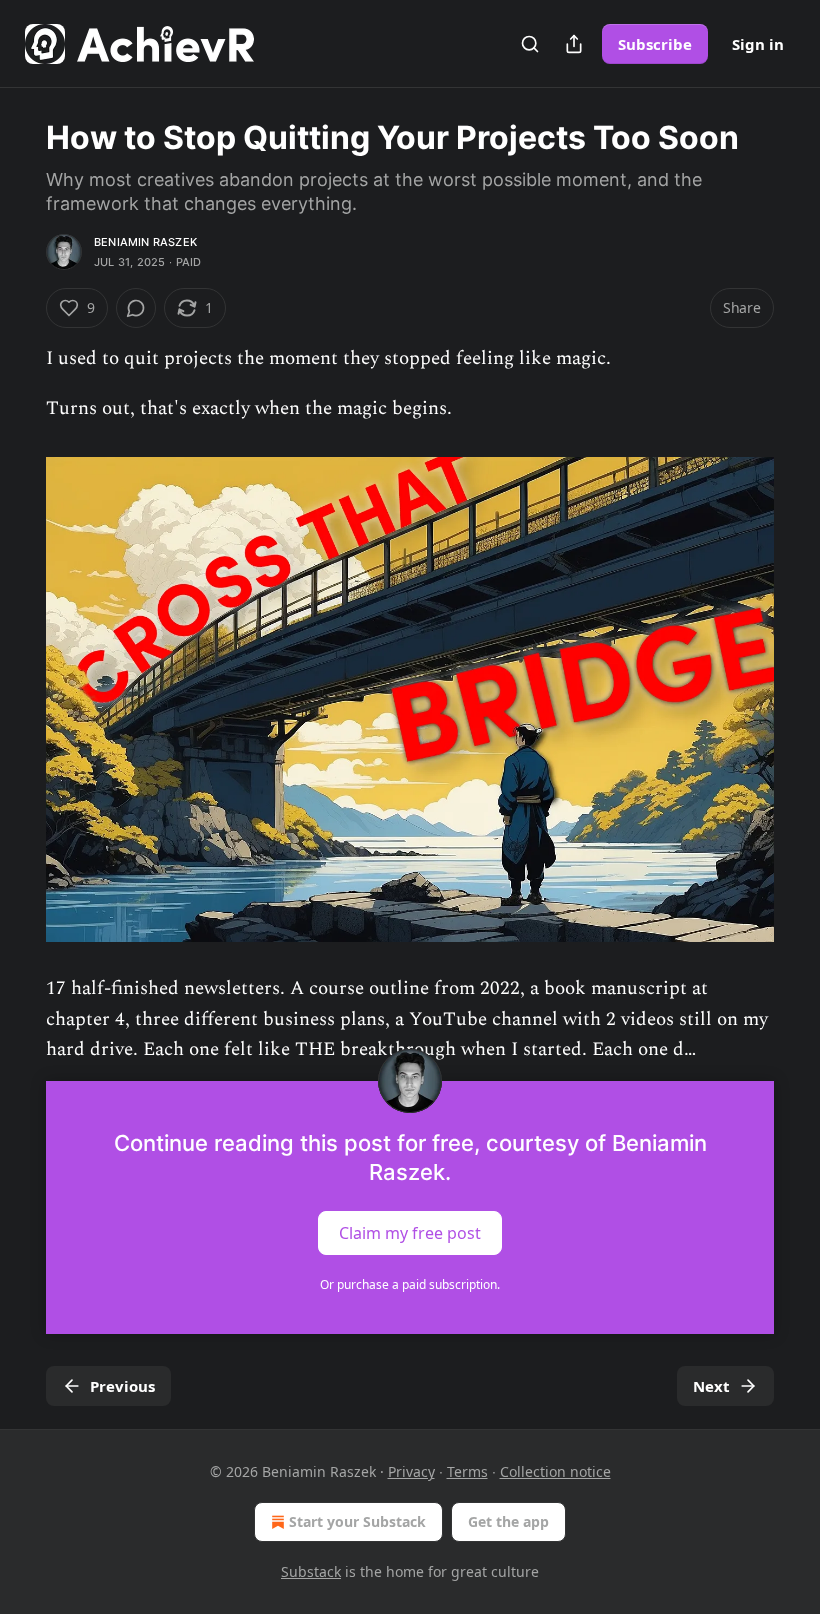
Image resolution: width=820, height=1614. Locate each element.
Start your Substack (357, 1521)
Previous (122, 1386)
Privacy (411, 1471)
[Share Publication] (574, 44)
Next (711, 1386)
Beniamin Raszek (145, 242)
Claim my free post (410, 1233)
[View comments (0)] (136, 308)
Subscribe (655, 44)
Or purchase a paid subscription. (410, 1284)
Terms (467, 1471)
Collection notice (555, 1471)
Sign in (758, 44)
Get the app (508, 1521)
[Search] (530, 44)
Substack (311, 1571)
